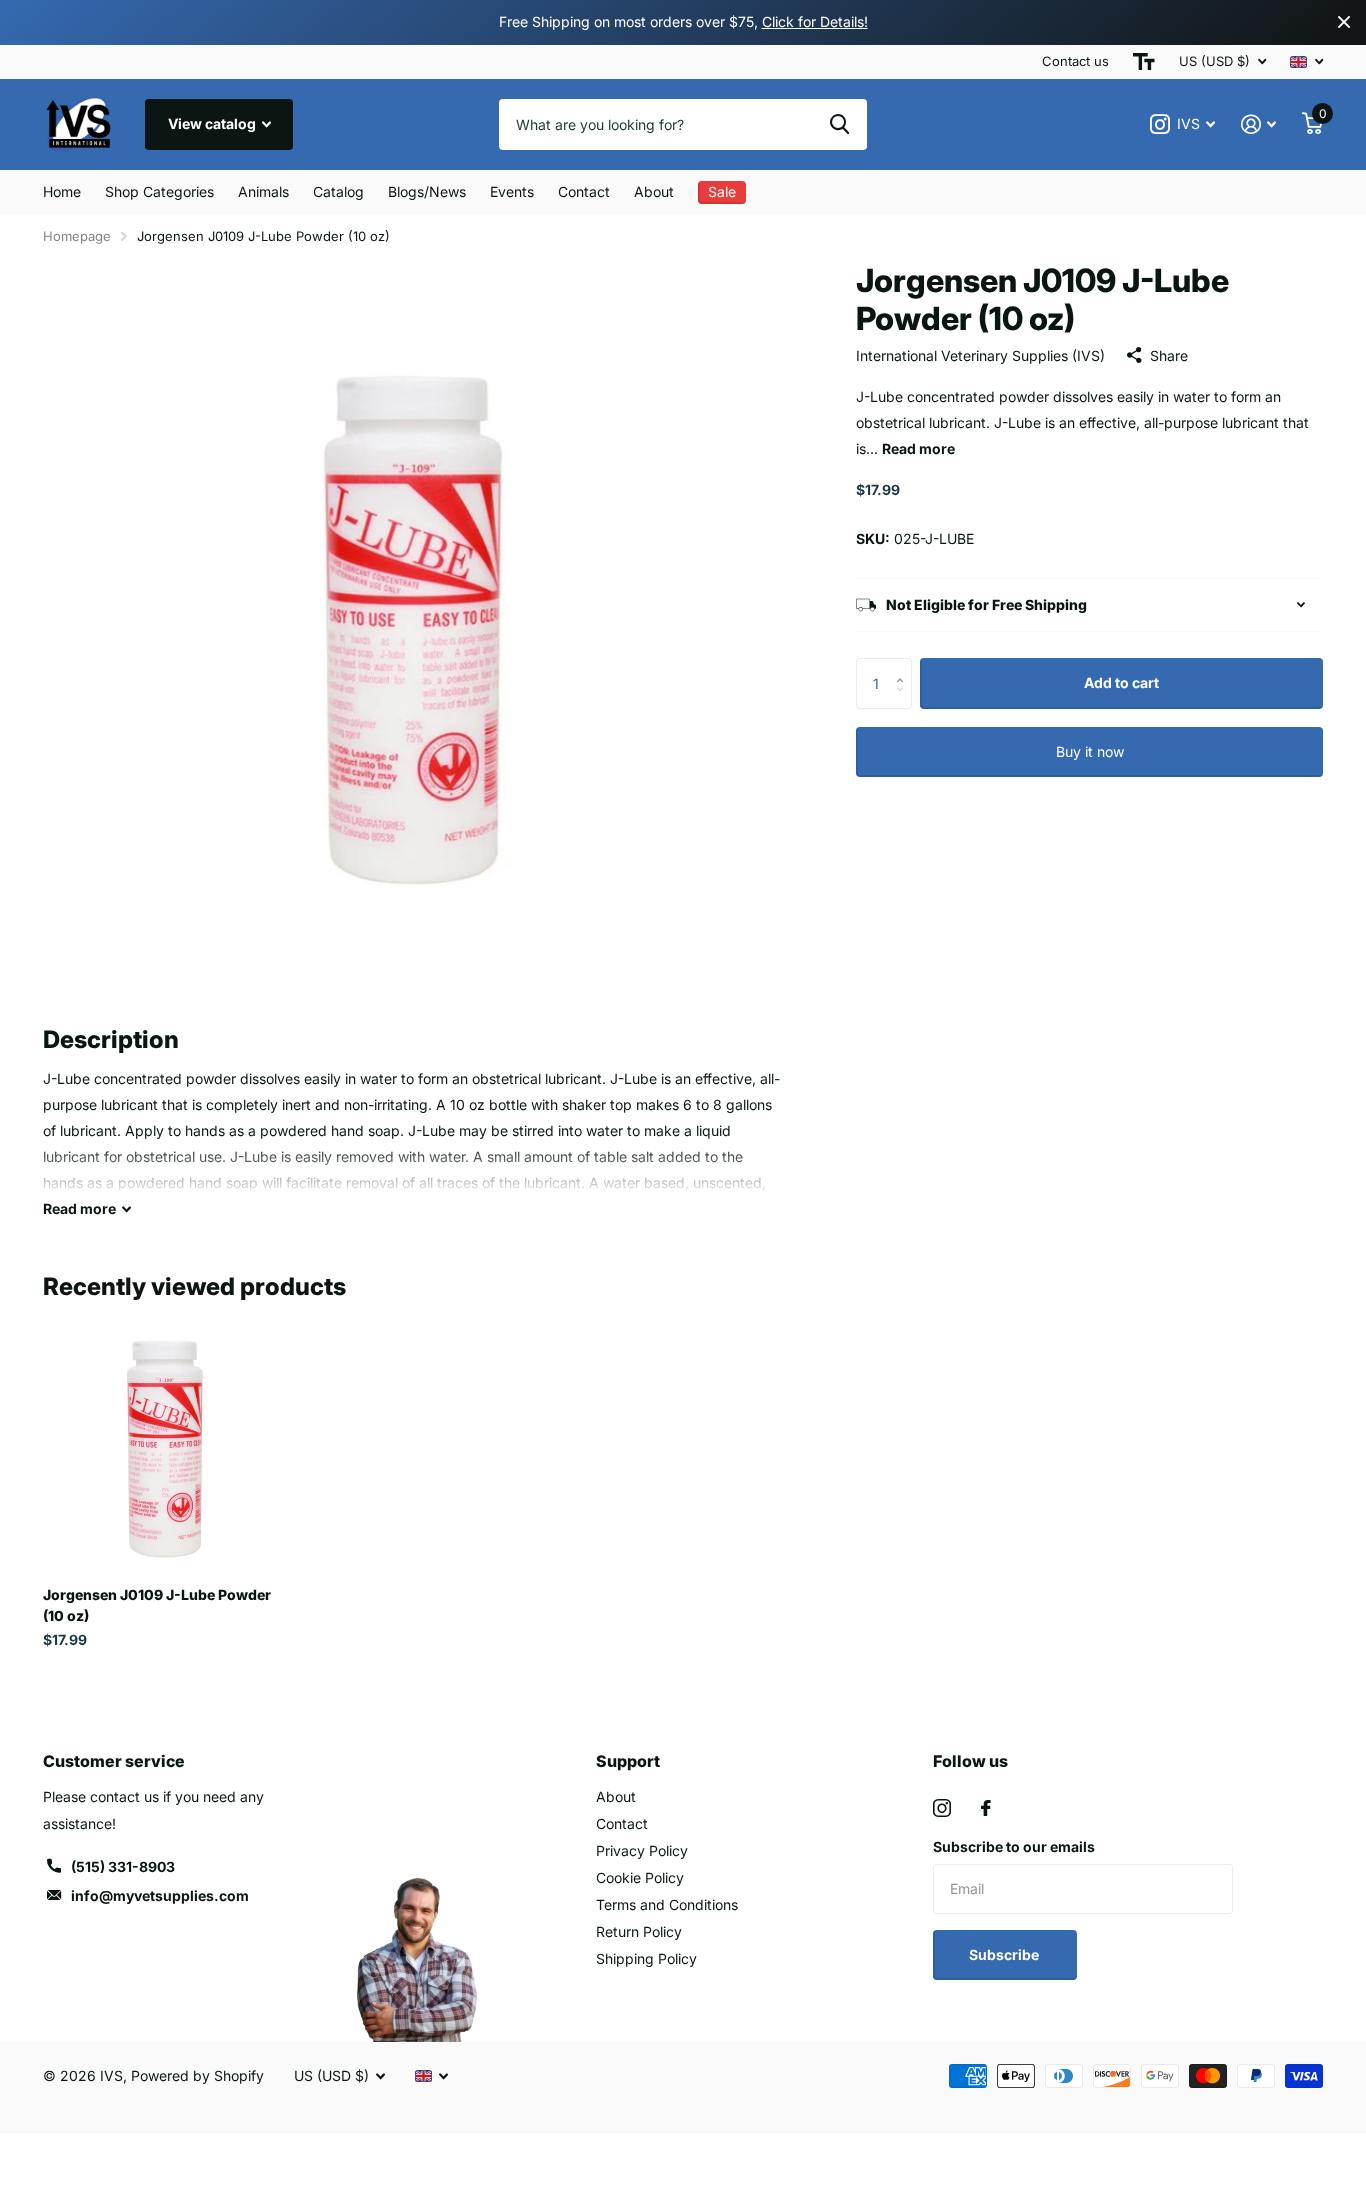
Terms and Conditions (667, 1904)
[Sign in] (1258, 124)
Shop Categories (159, 191)
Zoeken (839, 124)
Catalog (338, 191)
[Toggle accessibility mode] (1144, 62)
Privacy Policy (642, 1850)
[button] (904, 665)
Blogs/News (427, 191)
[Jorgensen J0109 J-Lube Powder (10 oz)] (164, 1449)
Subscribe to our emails (1014, 1846)
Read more (918, 448)
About (654, 191)
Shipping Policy (646, 1958)
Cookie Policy (640, 1877)
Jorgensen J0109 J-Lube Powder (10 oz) (157, 1605)
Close (1344, 22)
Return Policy (639, 1931)
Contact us (1075, 61)
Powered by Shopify (197, 2075)
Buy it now (1090, 751)
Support (628, 1761)
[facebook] (986, 1808)
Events (512, 191)
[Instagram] (942, 1808)
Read (79, 1208)
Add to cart (1121, 682)
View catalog (213, 123)
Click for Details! (815, 21)
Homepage (77, 236)
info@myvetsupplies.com (160, 1895)
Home (62, 191)
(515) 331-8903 (123, 1866)
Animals (263, 191)
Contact (584, 191)
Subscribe (1005, 1954)
